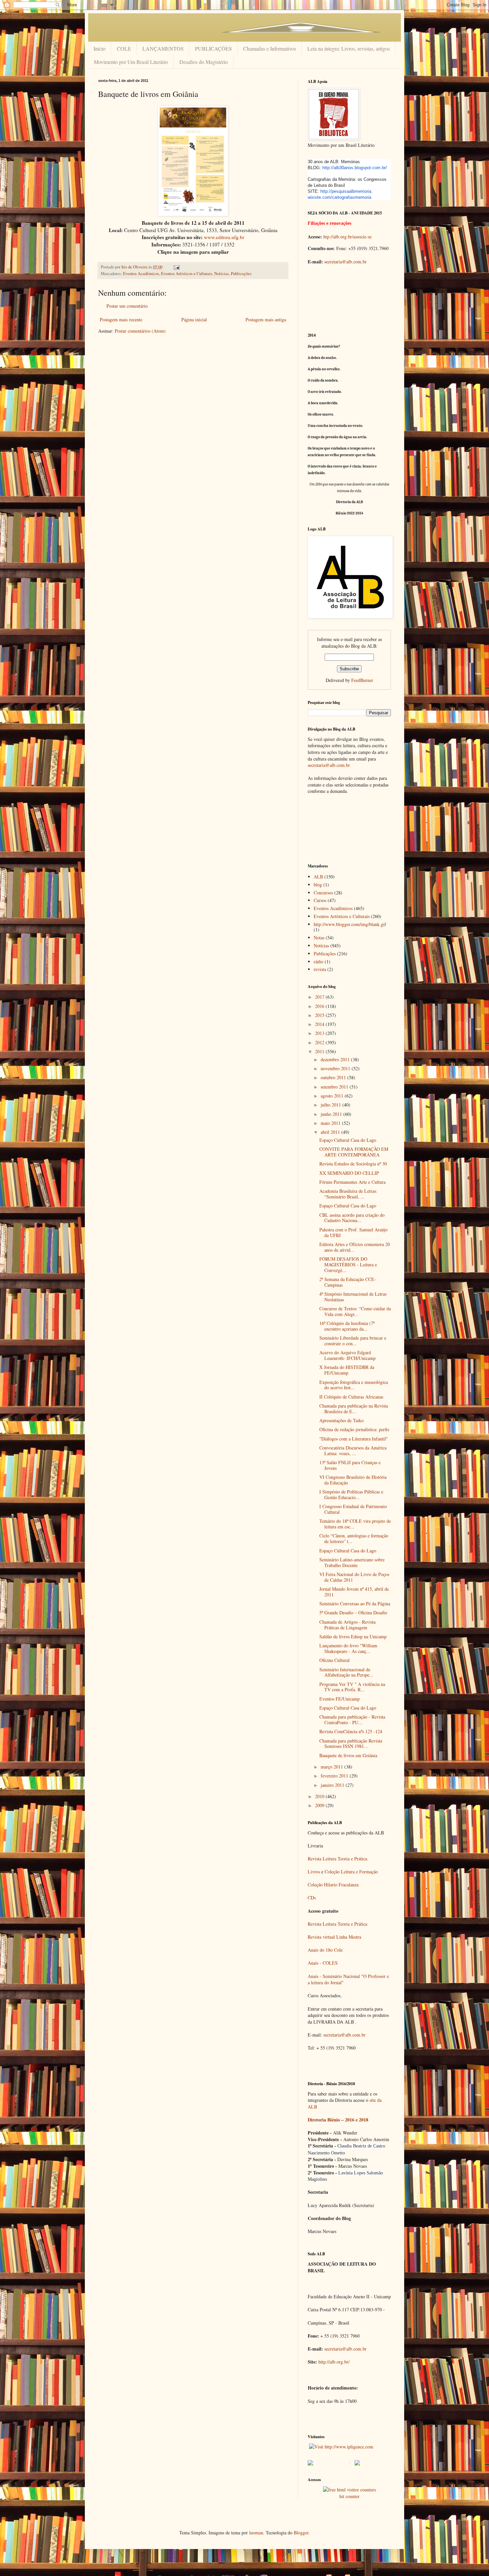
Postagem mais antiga (266, 320)
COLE (124, 48)
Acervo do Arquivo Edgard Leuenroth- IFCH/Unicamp (347, 1355)
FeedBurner (362, 680)
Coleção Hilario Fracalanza (333, 1885)
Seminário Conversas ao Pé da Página (355, 1604)
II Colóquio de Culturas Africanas (351, 1397)
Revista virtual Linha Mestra (334, 1937)
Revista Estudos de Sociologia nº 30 (353, 1164)
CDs (312, 1898)
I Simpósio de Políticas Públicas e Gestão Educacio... (351, 1494)
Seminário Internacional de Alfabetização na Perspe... (346, 1672)
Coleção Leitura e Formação (351, 1872)
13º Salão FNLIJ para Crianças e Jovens (350, 1465)
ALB (318, 877)
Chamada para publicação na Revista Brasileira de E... (354, 1409)
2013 (320, 1033)
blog (318, 885)
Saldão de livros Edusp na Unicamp (353, 1636)
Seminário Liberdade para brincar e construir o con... (353, 1341)
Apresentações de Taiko (341, 1420)
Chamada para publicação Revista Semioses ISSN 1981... (351, 1744)
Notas (319, 938)
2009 (320, 1805)
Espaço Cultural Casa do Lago (348, 1140)
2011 (320, 1051)
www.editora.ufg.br (224, 237)
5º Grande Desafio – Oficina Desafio (353, 1612)
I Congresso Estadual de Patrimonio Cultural (353, 1509)
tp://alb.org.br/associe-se (349, 237)
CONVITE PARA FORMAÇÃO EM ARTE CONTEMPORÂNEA (354, 1152)
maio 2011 (331, 1123)
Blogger (301, 2533)
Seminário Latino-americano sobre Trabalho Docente (352, 1562)
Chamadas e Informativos (270, 48)
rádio (319, 962)
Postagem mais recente (121, 320)
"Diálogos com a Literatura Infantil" (354, 1439)
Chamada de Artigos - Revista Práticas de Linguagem (347, 1625)
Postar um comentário (127, 306)
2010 (320, 1796)
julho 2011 (331, 1105)
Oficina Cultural (334, 1660)
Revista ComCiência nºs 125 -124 (351, 1731)
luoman (256, 2533)
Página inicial (194, 320)
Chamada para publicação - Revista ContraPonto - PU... (352, 1720)
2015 (320, 1015)
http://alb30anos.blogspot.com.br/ (355, 168)
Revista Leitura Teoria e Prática (337, 1859)
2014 (320, 1024)
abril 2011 (331, 1132)
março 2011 (332, 1767)
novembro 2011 (336, 1068)
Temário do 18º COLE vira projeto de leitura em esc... (355, 1524)
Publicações (241, 274)
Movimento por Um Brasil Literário (131, 62)
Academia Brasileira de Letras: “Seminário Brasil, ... (348, 1194)
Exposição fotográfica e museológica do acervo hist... (354, 1385)
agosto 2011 (333, 1096)
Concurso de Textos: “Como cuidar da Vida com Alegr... (355, 1311)
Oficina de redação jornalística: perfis (354, 1429)
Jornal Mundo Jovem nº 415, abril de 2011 (354, 1592)
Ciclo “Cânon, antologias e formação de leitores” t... (354, 1538)
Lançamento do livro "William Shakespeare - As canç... (348, 1648)
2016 (320, 1006)
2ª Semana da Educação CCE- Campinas (348, 1282)
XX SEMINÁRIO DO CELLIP (349, 1173)
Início (99, 48)
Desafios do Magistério (204, 62)
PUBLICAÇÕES (213, 48)
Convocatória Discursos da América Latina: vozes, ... (353, 1450)
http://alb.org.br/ (334, 2362)
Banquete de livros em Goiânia (348, 1755)
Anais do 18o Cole (325, 1950)
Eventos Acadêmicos (141, 274)
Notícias (222, 274)
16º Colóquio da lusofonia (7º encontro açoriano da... (347, 1326)
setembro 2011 (335, 1087)
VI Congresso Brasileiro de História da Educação (353, 1480)
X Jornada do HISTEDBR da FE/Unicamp (347, 1370)
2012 (320, 1042)
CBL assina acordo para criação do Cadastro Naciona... (352, 1218)
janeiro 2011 (333, 1785)
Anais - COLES (323, 1963)
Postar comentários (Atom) (140, 331)
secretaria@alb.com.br (345, 262)
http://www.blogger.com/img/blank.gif (350, 924)
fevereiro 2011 (335, 1776)
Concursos (323, 893)
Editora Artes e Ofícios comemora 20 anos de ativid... (355, 1247)
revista (320, 969)
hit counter (349, 2496)
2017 (320, 997)
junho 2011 (332, 1114)
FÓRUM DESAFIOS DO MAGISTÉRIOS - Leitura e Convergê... (348, 1265)
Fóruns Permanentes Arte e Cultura (352, 1182)
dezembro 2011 (336, 1059)
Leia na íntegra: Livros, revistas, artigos (349, 48)
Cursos (320, 900)
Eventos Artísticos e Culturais (187, 274)
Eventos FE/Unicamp (339, 1699)
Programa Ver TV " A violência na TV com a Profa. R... (352, 1687)
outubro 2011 (334, 1077)
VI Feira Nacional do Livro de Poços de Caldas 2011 (354, 1577)
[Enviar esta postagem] (176, 267)
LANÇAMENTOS (163, 48)
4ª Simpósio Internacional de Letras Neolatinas (353, 1297)
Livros (314, 1872)
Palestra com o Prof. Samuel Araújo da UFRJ (353, 1232)
